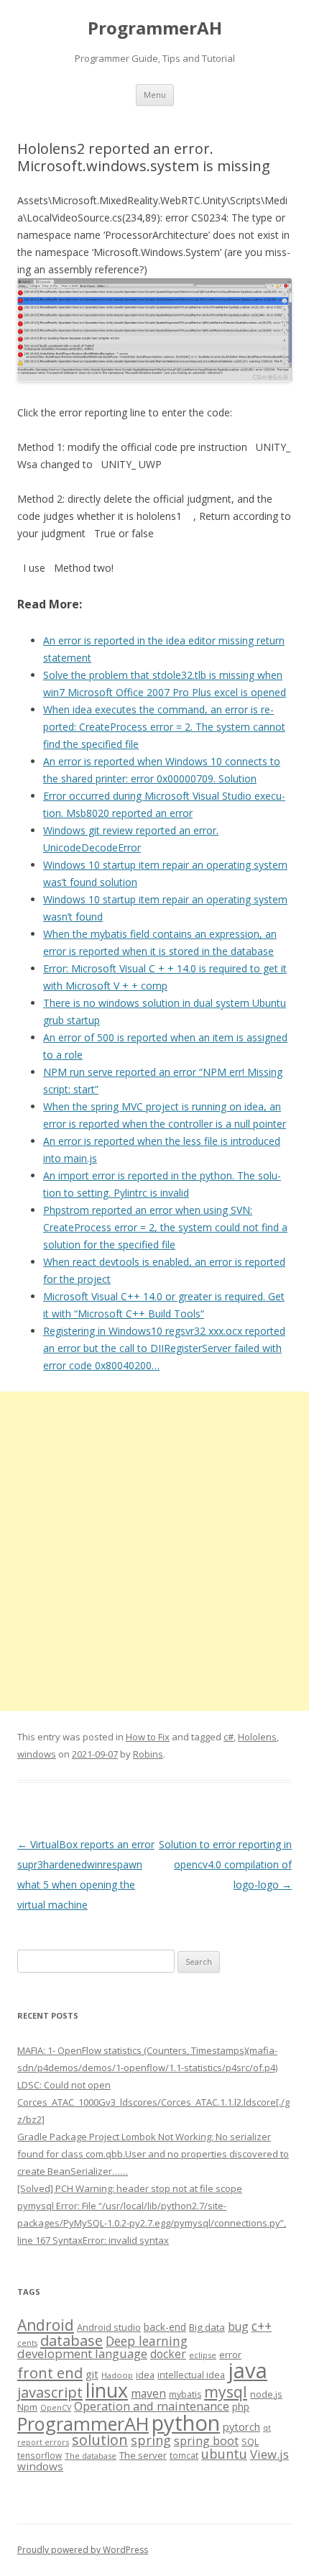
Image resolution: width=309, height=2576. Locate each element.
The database (91, 2456)
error (230, 2355)
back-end (165, 2327)
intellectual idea (191, 2375)
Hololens (257, 1737)
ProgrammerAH (155, 28)
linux (107, 2390)
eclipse (203, 2355)
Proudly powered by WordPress (83, 2550)
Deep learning (147, 2341)
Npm (27, 2407)
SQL (250, 2442)
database (72, 2340)
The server (143, 2455)
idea (145, 2375)
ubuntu (224, 2453)
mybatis (185, 2394)
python (186, 2422)
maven (148, 2393)
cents (27, 2343)
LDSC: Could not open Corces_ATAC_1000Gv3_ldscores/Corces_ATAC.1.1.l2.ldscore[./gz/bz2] (153, 2102)
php (241, 2407)
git (92, 2374)
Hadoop (117, 2375)
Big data (207, 2327)
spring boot (206, 2441)
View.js (269, 2454)
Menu (155, 95)
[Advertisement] (154, 1551)
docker (168, 2354)
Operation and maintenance (152, 2406)
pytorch (241, 2426)
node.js (266, 2394)
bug (238, 2326)
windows (37, 1754)
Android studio (109, 2327)
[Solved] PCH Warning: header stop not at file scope (130, 2188)
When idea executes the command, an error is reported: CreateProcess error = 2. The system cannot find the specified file (164, 727)
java (248, 2370)
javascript (50, 2392)
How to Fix (148, 1737)
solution (100, 2440)
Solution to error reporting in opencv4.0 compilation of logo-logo (225, 1864)
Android (46, 2325)
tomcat (184, 2455)
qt (267, 2427)
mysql (226, 2392)
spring (151, 2440)
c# (229, 1737)
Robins (148, 1754)
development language (82, 2353)
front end (50, 2372)
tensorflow (40, 2455)
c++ (262, 2326)
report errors (43, 2442)
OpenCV (56, 2408)
